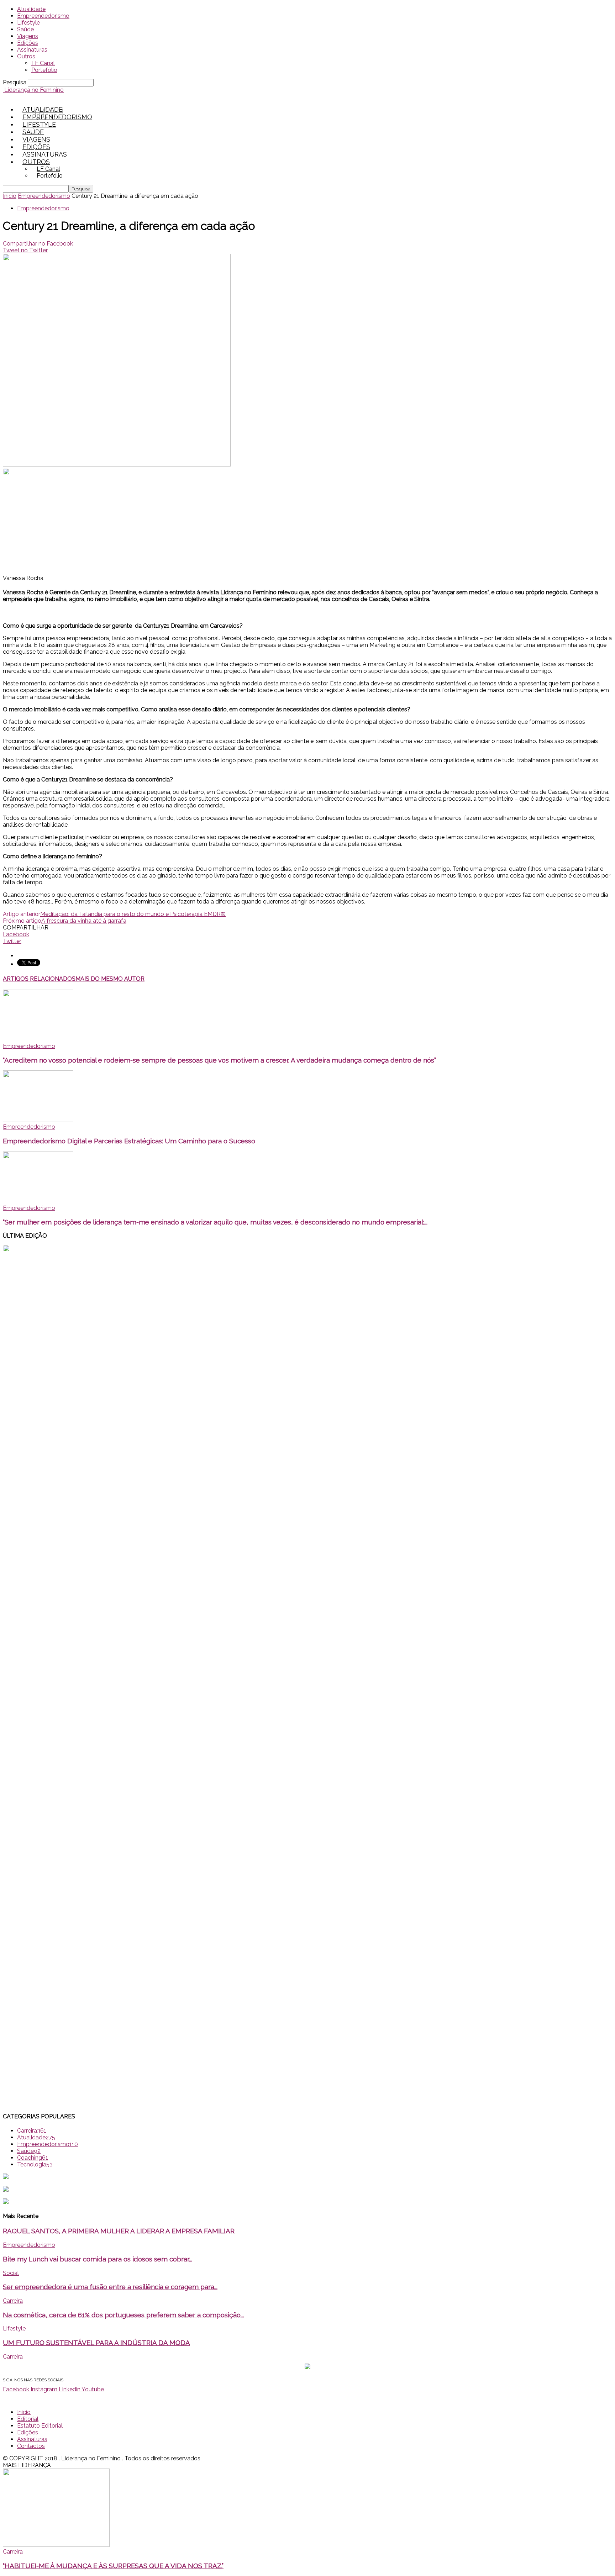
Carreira (32, 2131)
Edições (28, 43)
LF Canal (43, 63)
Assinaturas (32, 50)
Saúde (25, 29)
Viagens (28, 36)
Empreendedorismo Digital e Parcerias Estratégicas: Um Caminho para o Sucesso (129, 1141)
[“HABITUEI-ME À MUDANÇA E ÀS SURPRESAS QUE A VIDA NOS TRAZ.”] (56, 2545)
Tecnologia (35, 2164)
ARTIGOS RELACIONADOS (39, 979)
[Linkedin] (53, 113)
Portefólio (44, 70)
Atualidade (31, 9)
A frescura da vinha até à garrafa (84, 921)
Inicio (10, 196)
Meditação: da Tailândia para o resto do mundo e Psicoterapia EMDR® (133, 914)
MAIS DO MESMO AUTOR (110, 979)
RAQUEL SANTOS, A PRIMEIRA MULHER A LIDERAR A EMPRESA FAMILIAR (119, 2231)
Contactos (31, 2446)
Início (24, 2412)
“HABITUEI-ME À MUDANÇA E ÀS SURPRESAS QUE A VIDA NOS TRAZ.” (113, 2566)
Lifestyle (28, 23)
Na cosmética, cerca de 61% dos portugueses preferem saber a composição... (123, 2315)
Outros (26, 56)
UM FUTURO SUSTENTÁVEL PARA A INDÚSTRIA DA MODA (96, 2343)
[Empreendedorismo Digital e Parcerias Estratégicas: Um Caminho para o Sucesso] (38, 1120)
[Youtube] (61, 113)
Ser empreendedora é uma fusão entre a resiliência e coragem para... (110, 2287)
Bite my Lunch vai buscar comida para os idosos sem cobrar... (98, 2259)
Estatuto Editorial (40, 2426)
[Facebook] (37, 113)
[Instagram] (45, 113)
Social (11, 2273)
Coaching (33, 2158)
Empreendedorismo (43, 16)
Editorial (28, 2419)
